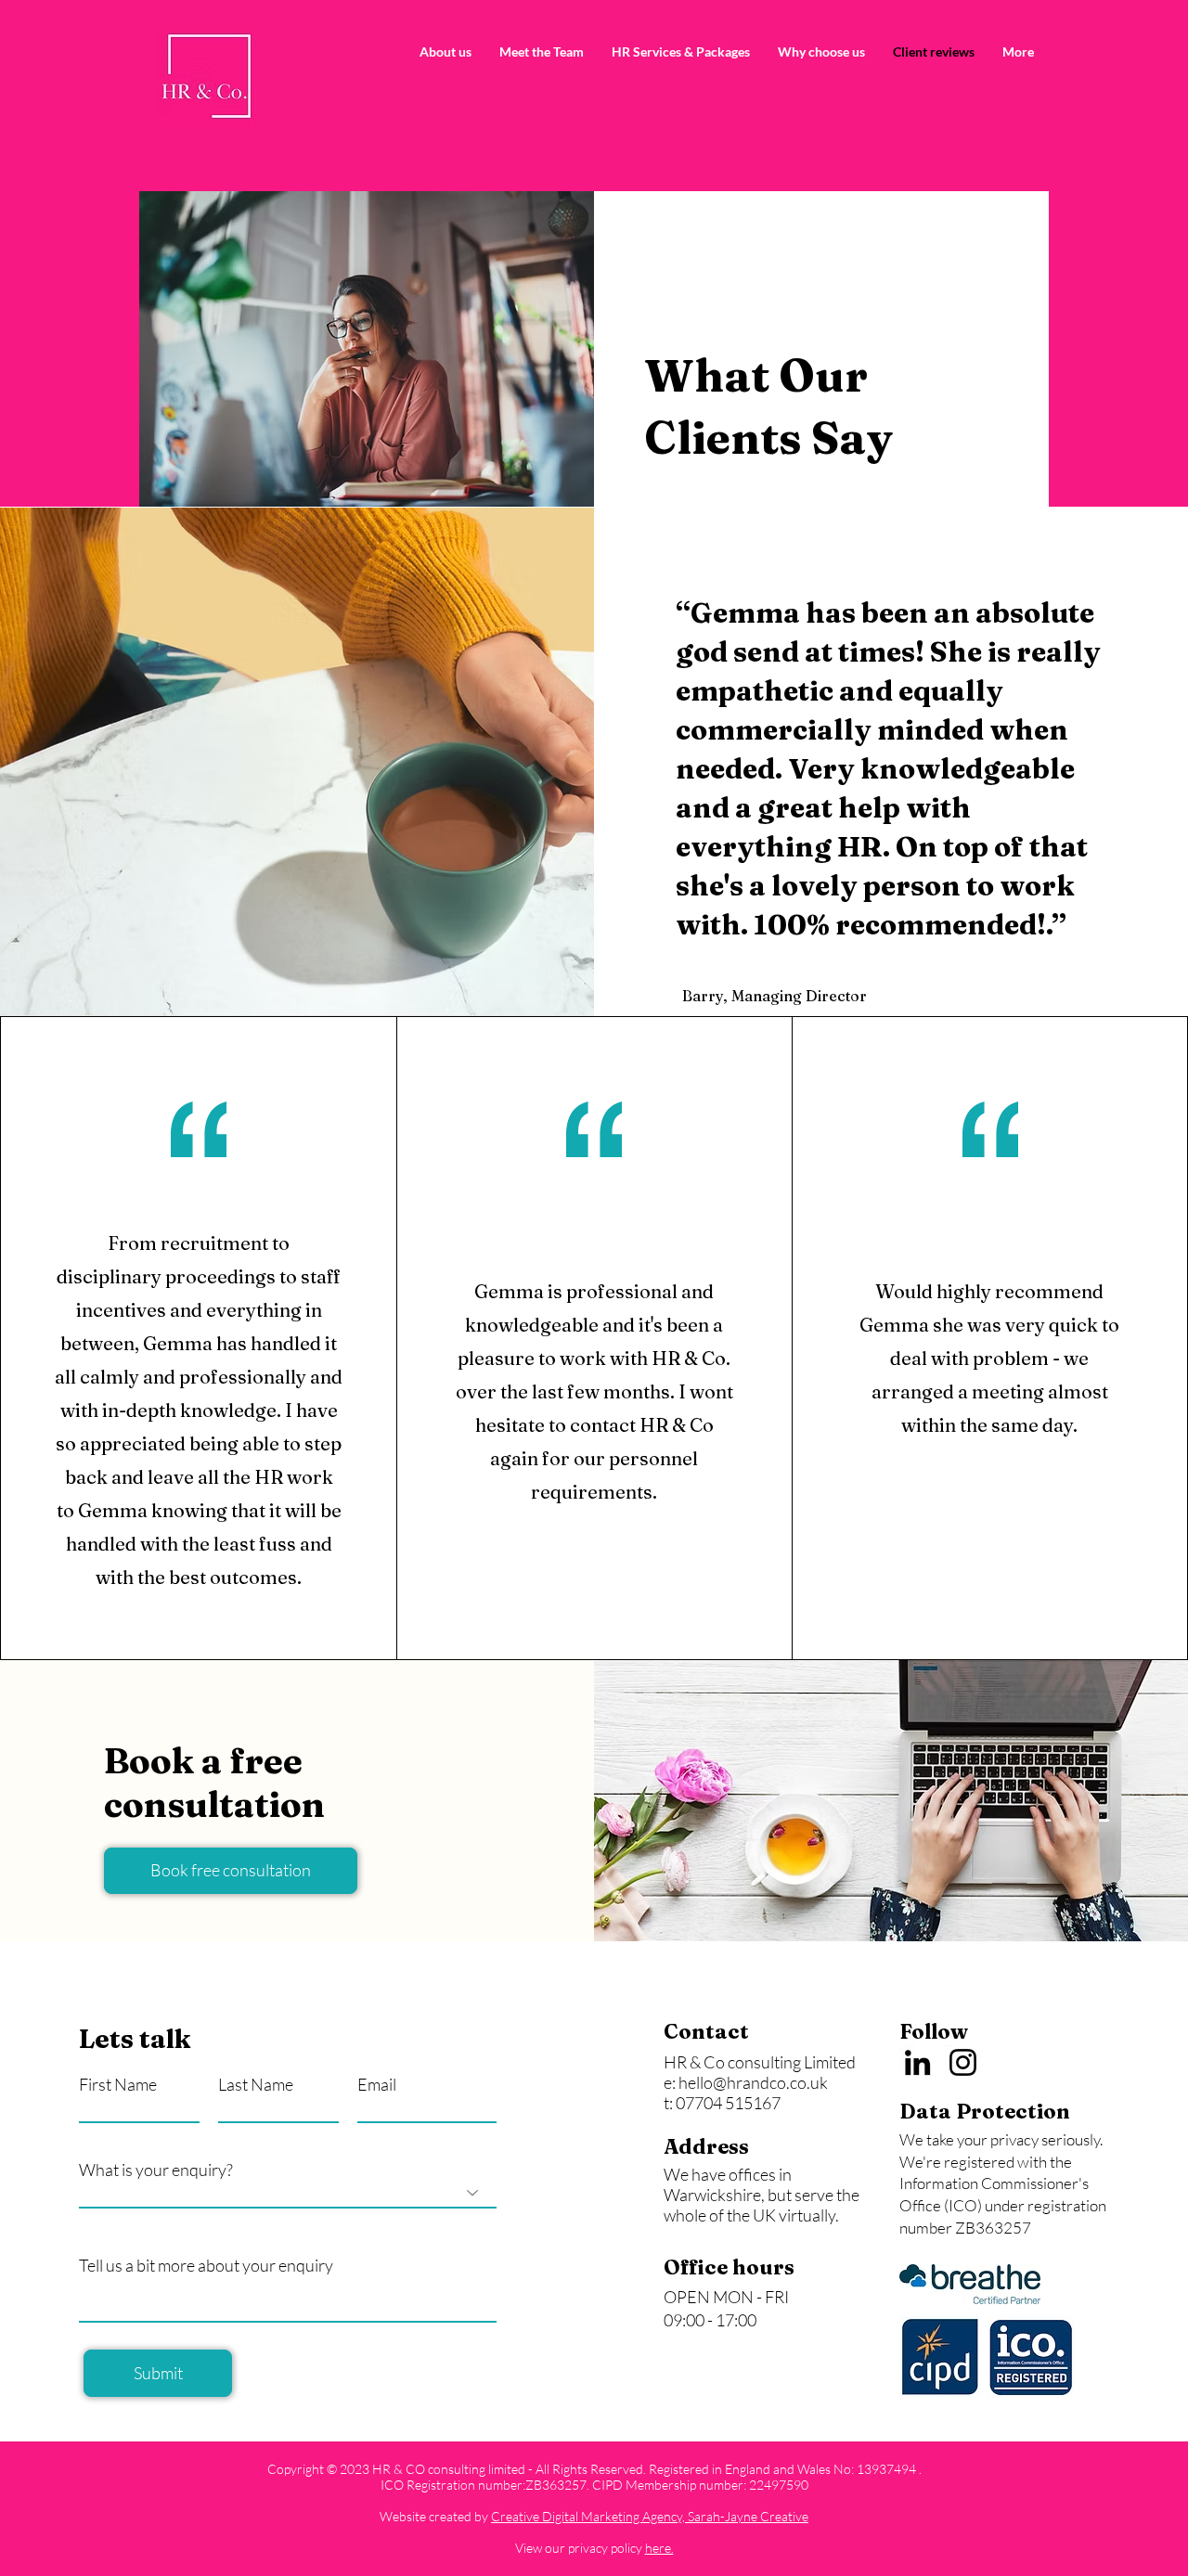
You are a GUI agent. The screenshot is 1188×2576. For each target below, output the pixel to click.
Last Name (256, 2084)
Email (377, 2084)
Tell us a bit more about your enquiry (206, 2265)
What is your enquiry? (156, 2170)
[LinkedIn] (917, 2062)
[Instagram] (963, 2062)
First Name (118, 2084)
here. (659, 2548)
